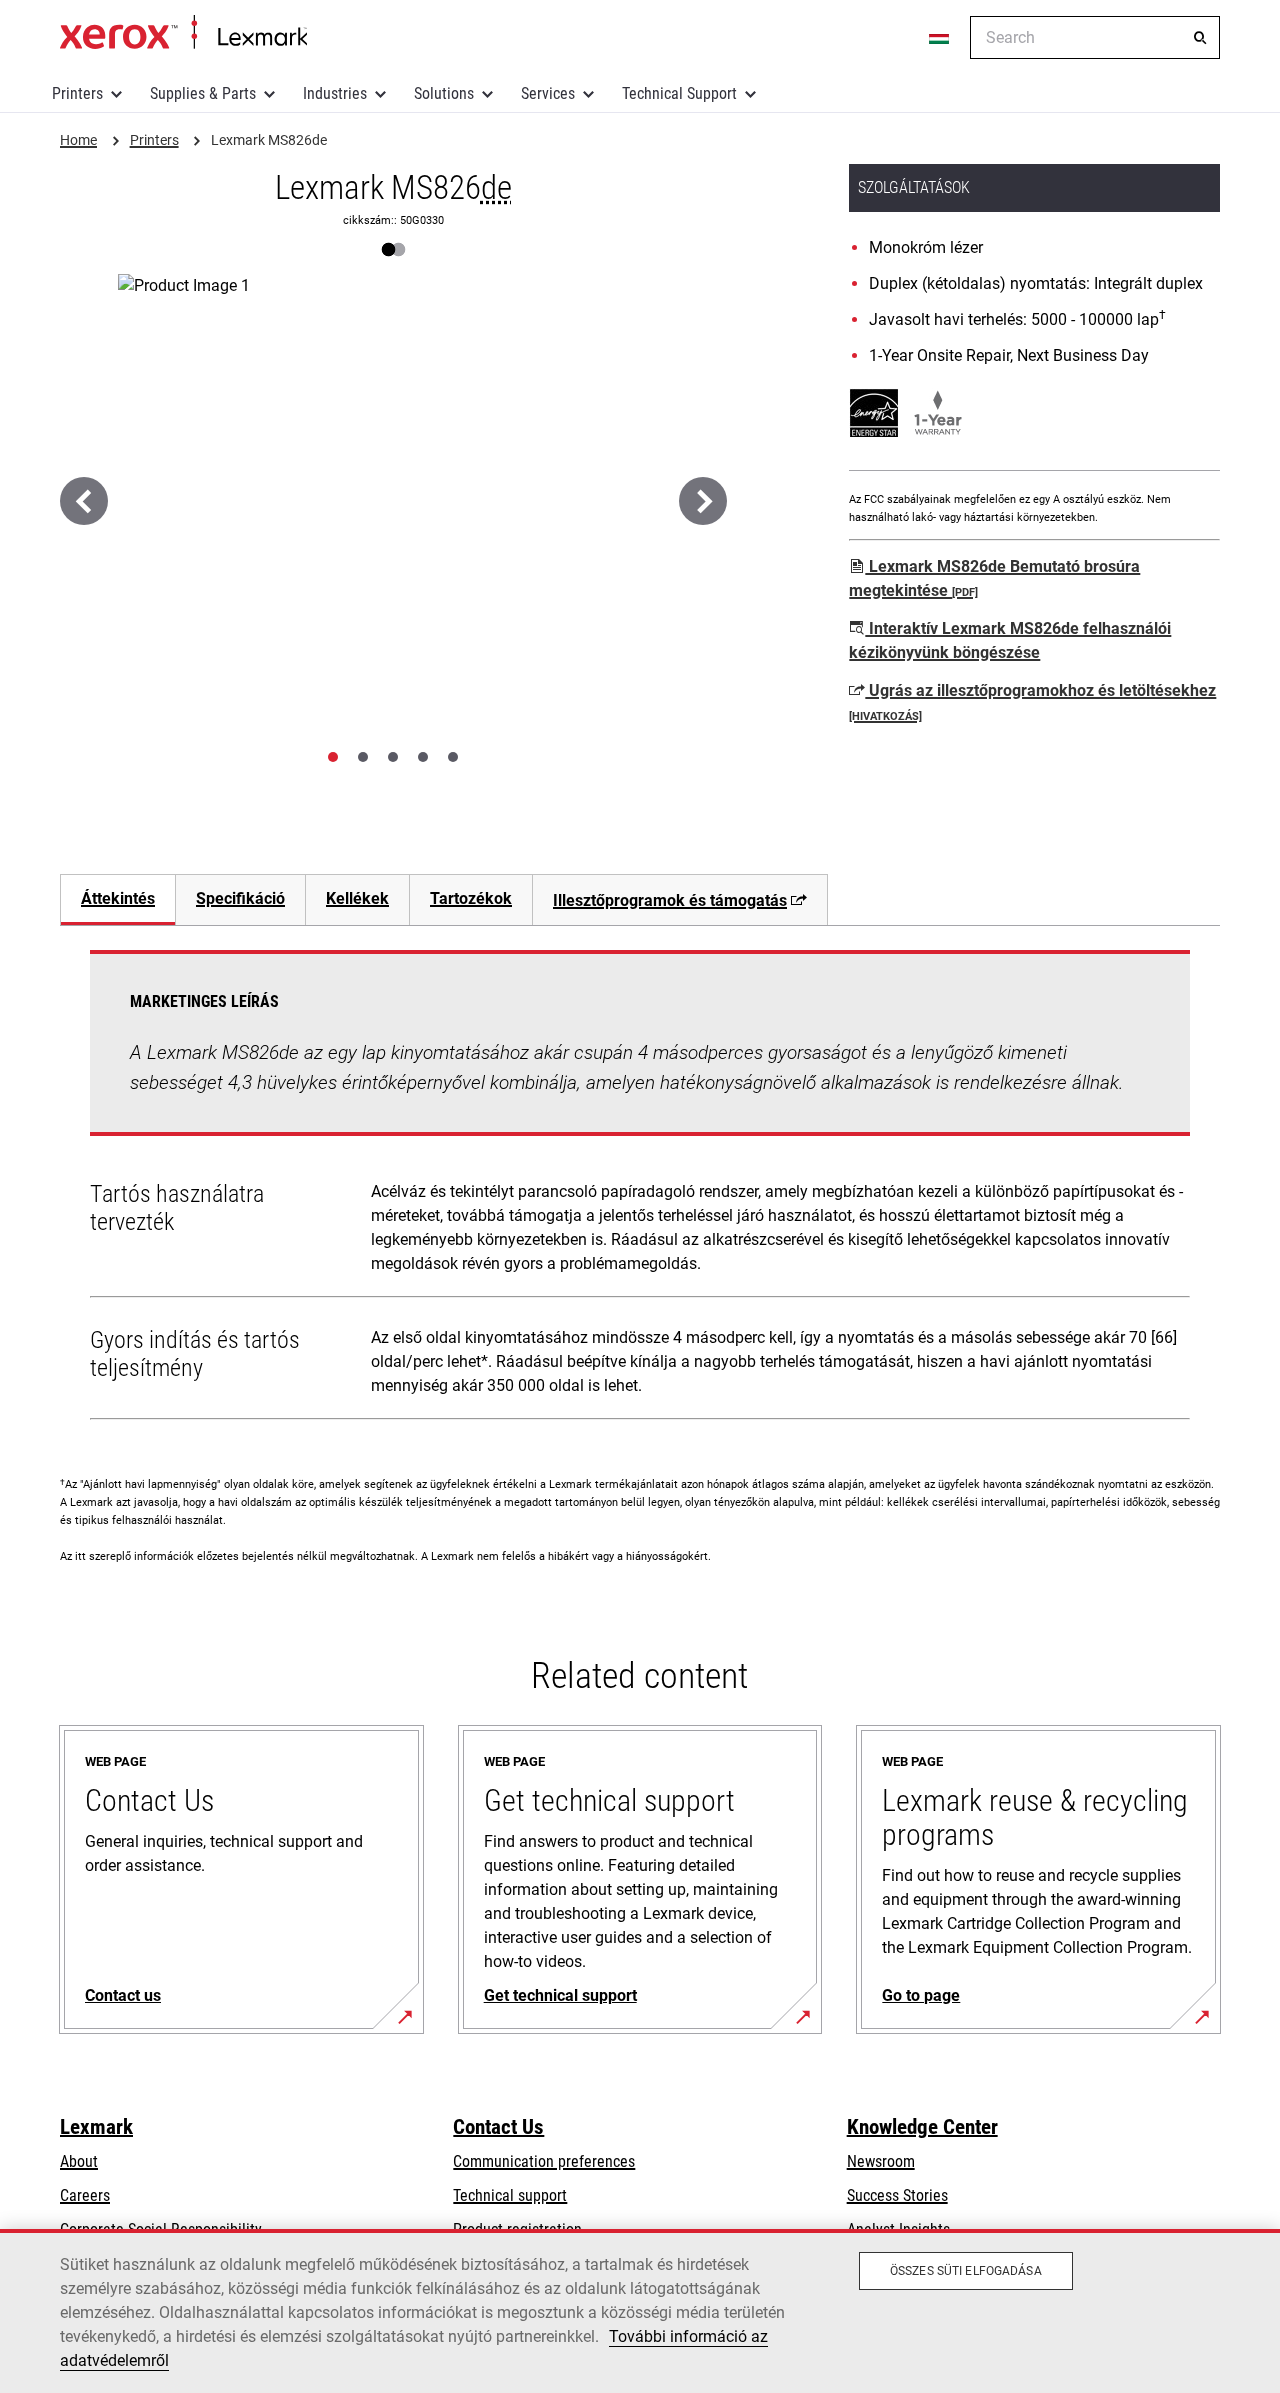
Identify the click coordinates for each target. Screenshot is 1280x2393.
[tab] (333, 757)
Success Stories (897, 2195)
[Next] (703, 501)
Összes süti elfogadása (966, 2271)
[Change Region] (940, 38)
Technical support (510, 2195)
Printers (77, 93)
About (79, 2161)
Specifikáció (240, 898)
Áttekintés (118, 898)
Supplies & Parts (203, 93)
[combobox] (1095, 37)
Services (548, 93)
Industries (335, 93)
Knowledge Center (922, 2127)
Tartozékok (471, 898)
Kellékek (357, 898)
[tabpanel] (640, 1189)
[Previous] (84, 501)
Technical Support (679, 93)
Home (183, 33)
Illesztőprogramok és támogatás (670, 900)
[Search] (1200, 38)
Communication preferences (544, 2161)
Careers (85, 2195)
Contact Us (498, 2127)
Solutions (444, 93)
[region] (640, 2311)
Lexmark (96, 2127)
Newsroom (881, 2161)
